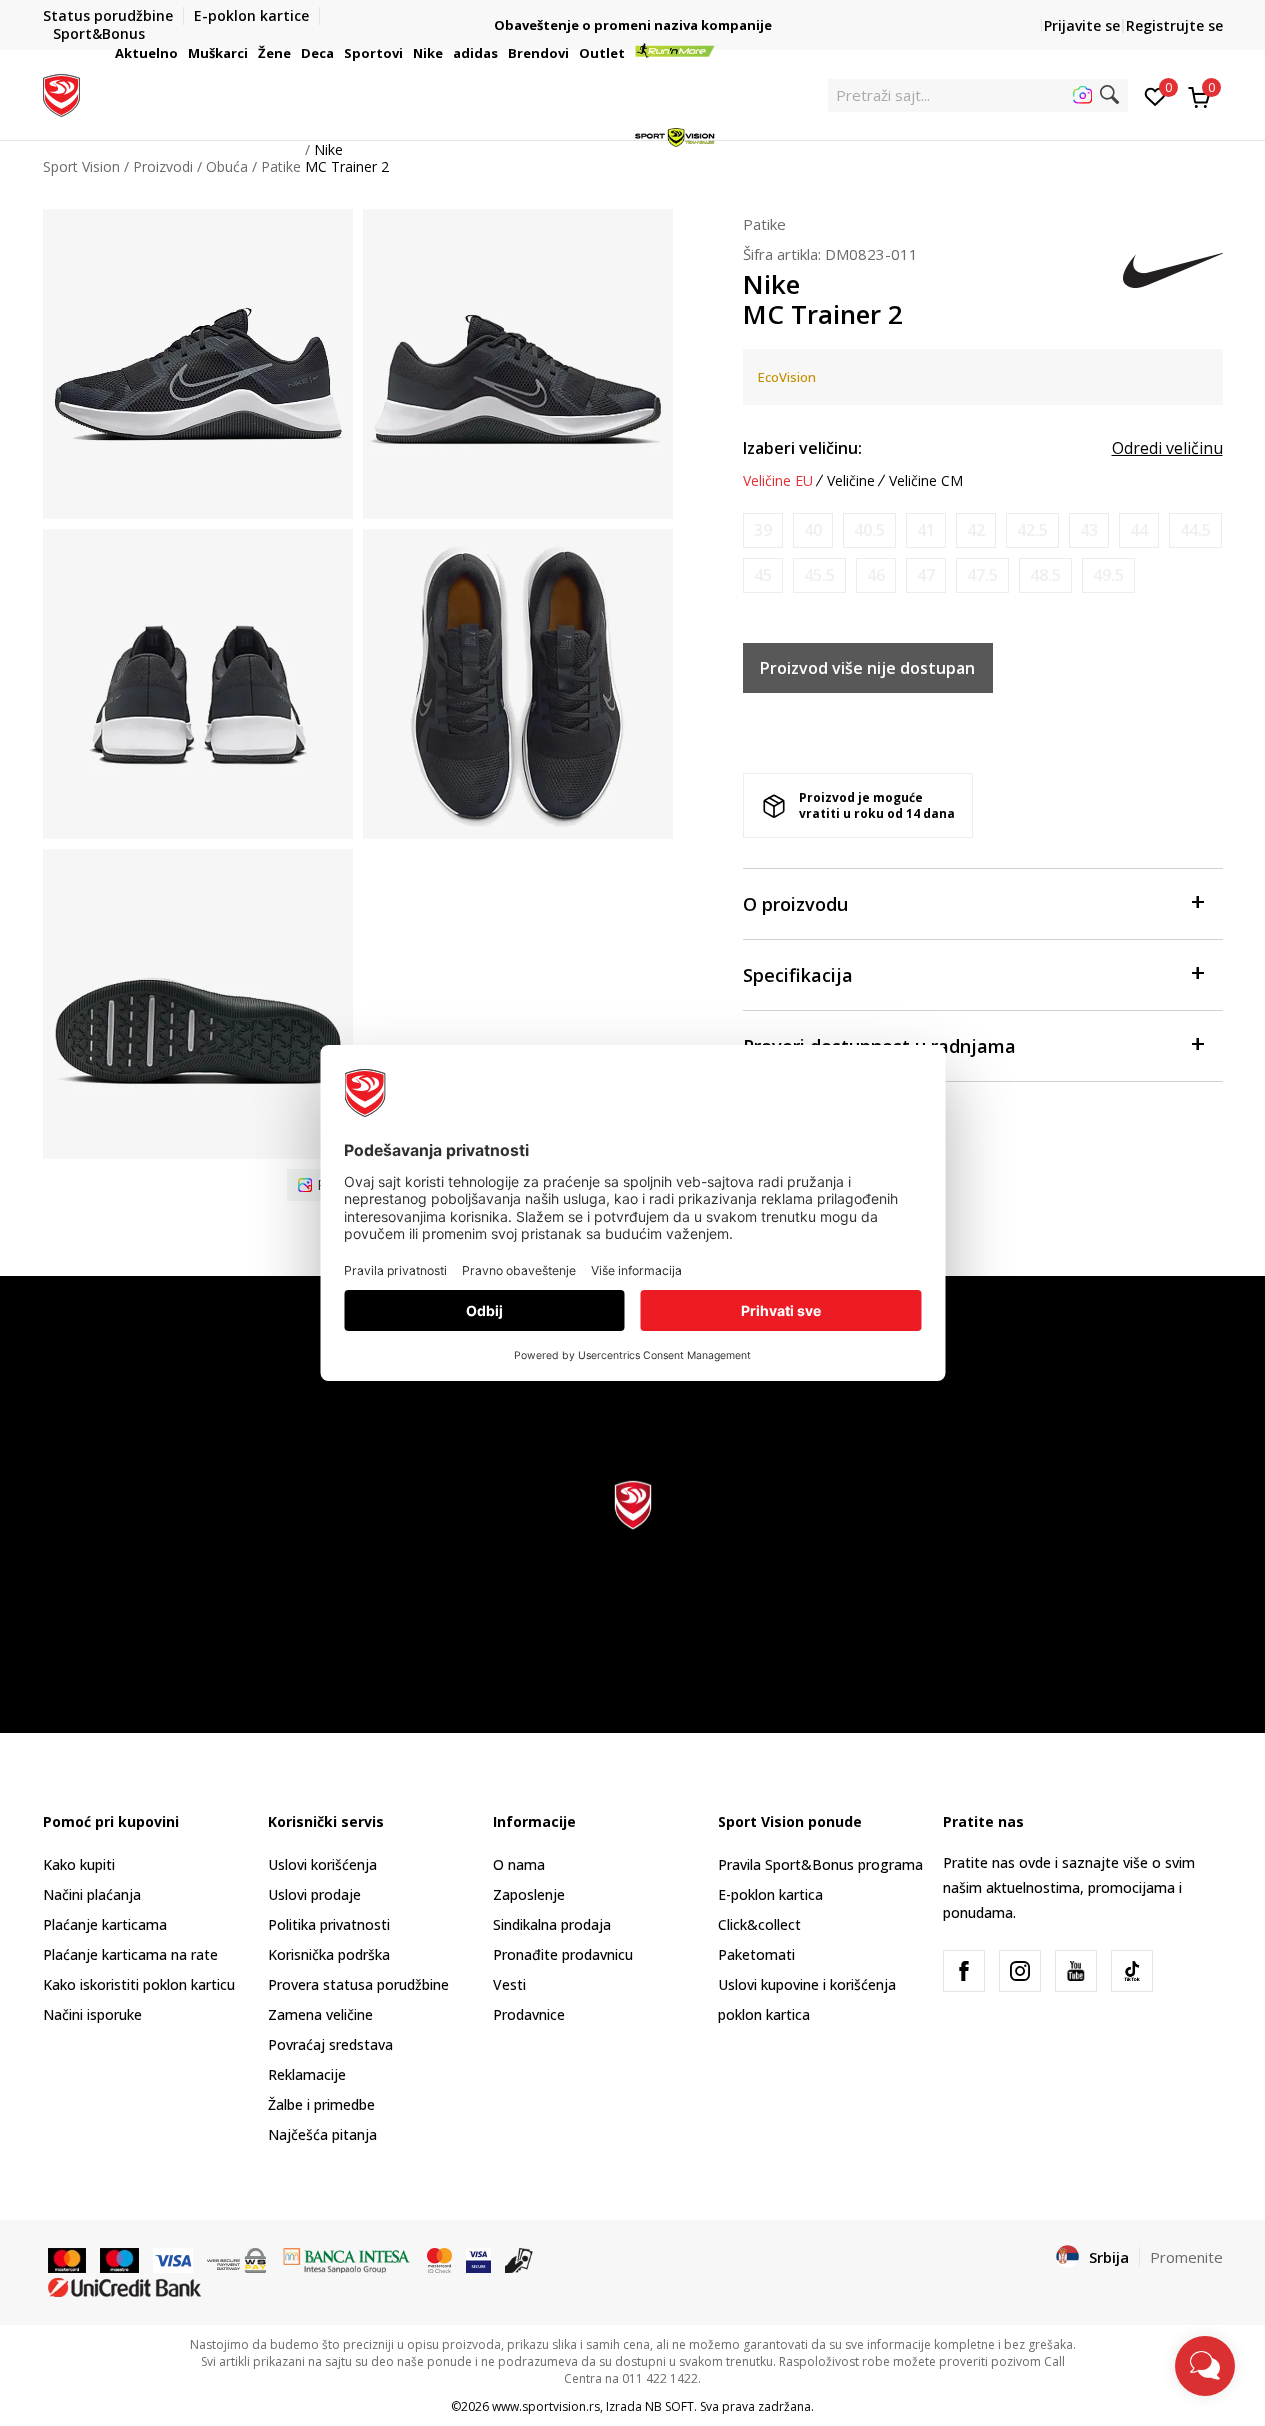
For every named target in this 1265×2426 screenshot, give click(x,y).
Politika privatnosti (329, 1924)
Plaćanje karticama (105, 1924)
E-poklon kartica (770, 1894)
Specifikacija (798, 975)
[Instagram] (1020, 1971)
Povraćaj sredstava (330, 2044)
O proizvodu (795, 904)
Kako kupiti (79, 1864)
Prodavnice (529, 2014)
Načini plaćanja (92, 1894)
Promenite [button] (1186, 2257)
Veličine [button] (851, 481)
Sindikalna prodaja (552, 1924)
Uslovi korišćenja (322, 1864)
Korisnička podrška (329, 1954)
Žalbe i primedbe (321, 2104)
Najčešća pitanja (322, 2134)
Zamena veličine (320, 2014)
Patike (764, 224)
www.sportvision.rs (546, 2406)
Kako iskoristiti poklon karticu (139, 1984)
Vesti (509, 1984)
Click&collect (759, 1924)
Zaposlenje (529, 1894)
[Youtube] (1076, 1971)
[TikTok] (1132, 1971)
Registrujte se (1174, 25)
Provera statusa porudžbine (358, 1984)
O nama (519, 1864)
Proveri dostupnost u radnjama (879, 1046)
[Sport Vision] (61, 93)
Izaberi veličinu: (802, 448)
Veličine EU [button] (778, 481)
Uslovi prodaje (314, 1894)
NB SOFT (669, 2406)
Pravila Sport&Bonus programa (820, 1864)
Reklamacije (307, 2074)
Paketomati (756, 1954)
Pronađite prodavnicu (563, 1954)
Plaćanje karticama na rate (130, 1954)
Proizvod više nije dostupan (867, 668)
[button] (181, 53)
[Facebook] (964, 1971)
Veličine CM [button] (926, 481)
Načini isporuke (92, 2014)
